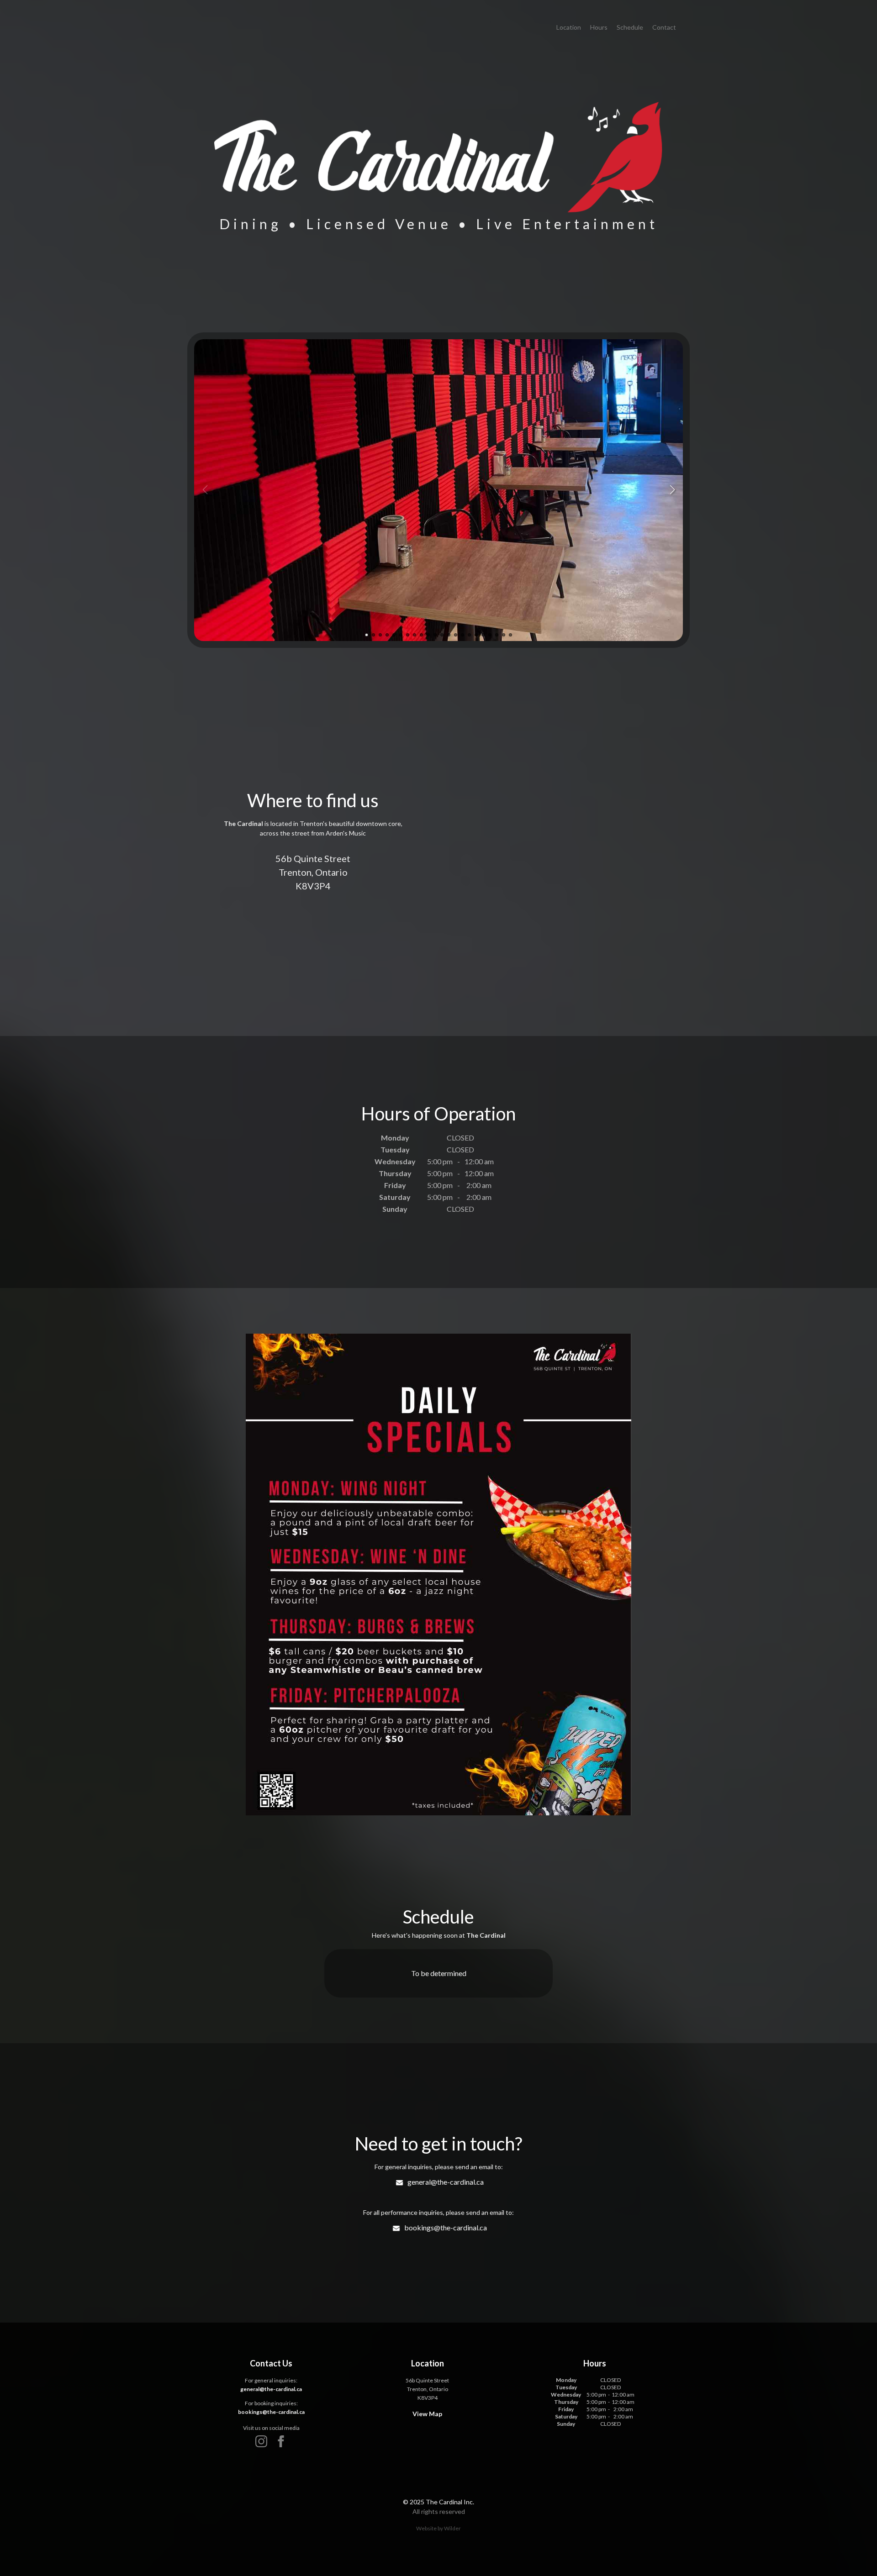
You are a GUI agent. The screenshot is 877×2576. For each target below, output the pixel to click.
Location (569, 27)
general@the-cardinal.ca (446, 2182)
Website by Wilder (438, 2528)
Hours (599, 27)
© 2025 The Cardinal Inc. (438, 2502)
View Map (427, 2414)
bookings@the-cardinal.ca (446, 2227)
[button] (672, 490)
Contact (664, 27)
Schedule (630, 27)
